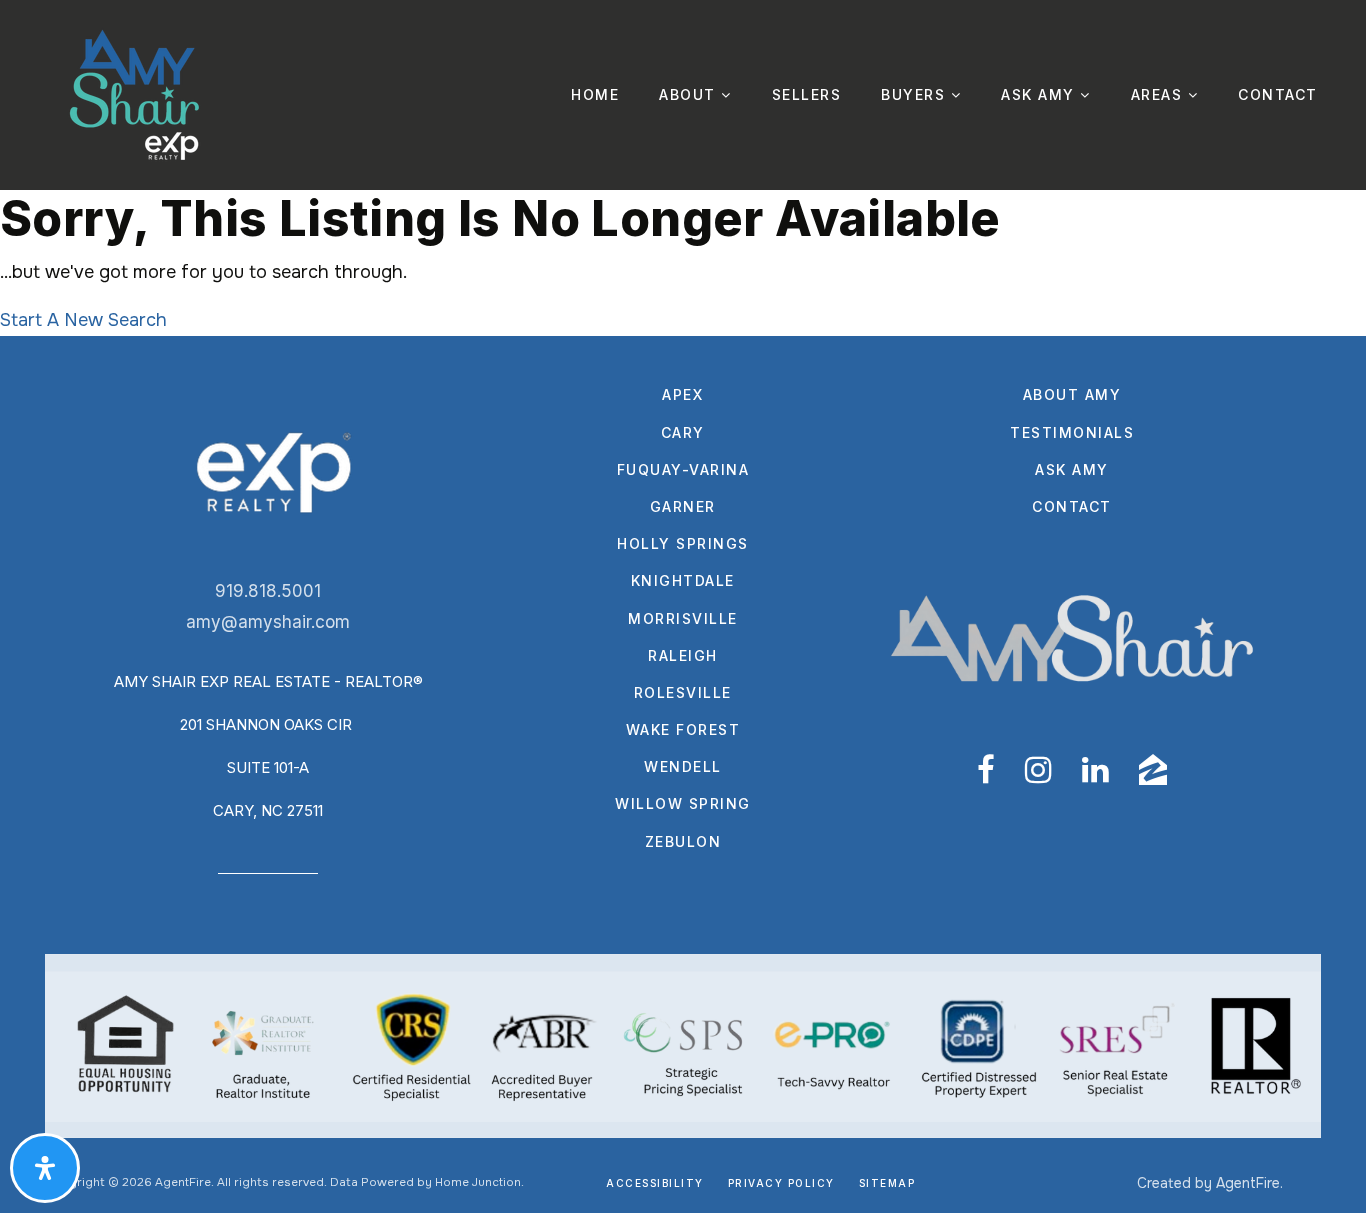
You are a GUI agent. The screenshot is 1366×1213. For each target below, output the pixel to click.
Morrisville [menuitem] (683, 618)
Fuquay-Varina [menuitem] (683, 469)
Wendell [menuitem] (683, 766)
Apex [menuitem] (682, 394)
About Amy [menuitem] (1072, 394)
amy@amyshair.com (268, 622)
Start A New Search (83, 320)
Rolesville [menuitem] (683, 692)
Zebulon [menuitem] (683, 841)
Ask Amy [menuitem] (1040, 94)
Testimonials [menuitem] (1072, 432)
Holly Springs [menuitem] (683, 543)
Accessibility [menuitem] (655, 1183)
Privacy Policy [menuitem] (781, 1183)
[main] (683, 263)
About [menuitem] (690, 94)
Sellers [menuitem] (807, 94)
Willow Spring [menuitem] (683, 803)
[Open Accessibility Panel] (45, 1168)
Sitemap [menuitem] (887, 1183)
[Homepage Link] (135, 94)
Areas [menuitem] (1159, 94)
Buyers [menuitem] (916, 94)
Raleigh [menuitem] (683, 655)
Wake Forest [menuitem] (683, 729)
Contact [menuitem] (1278, 94)
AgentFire (1248, 1183)
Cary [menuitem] (683, 432)
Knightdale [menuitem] (683, 580)
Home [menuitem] (595, 94)
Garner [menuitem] (683, 506)
